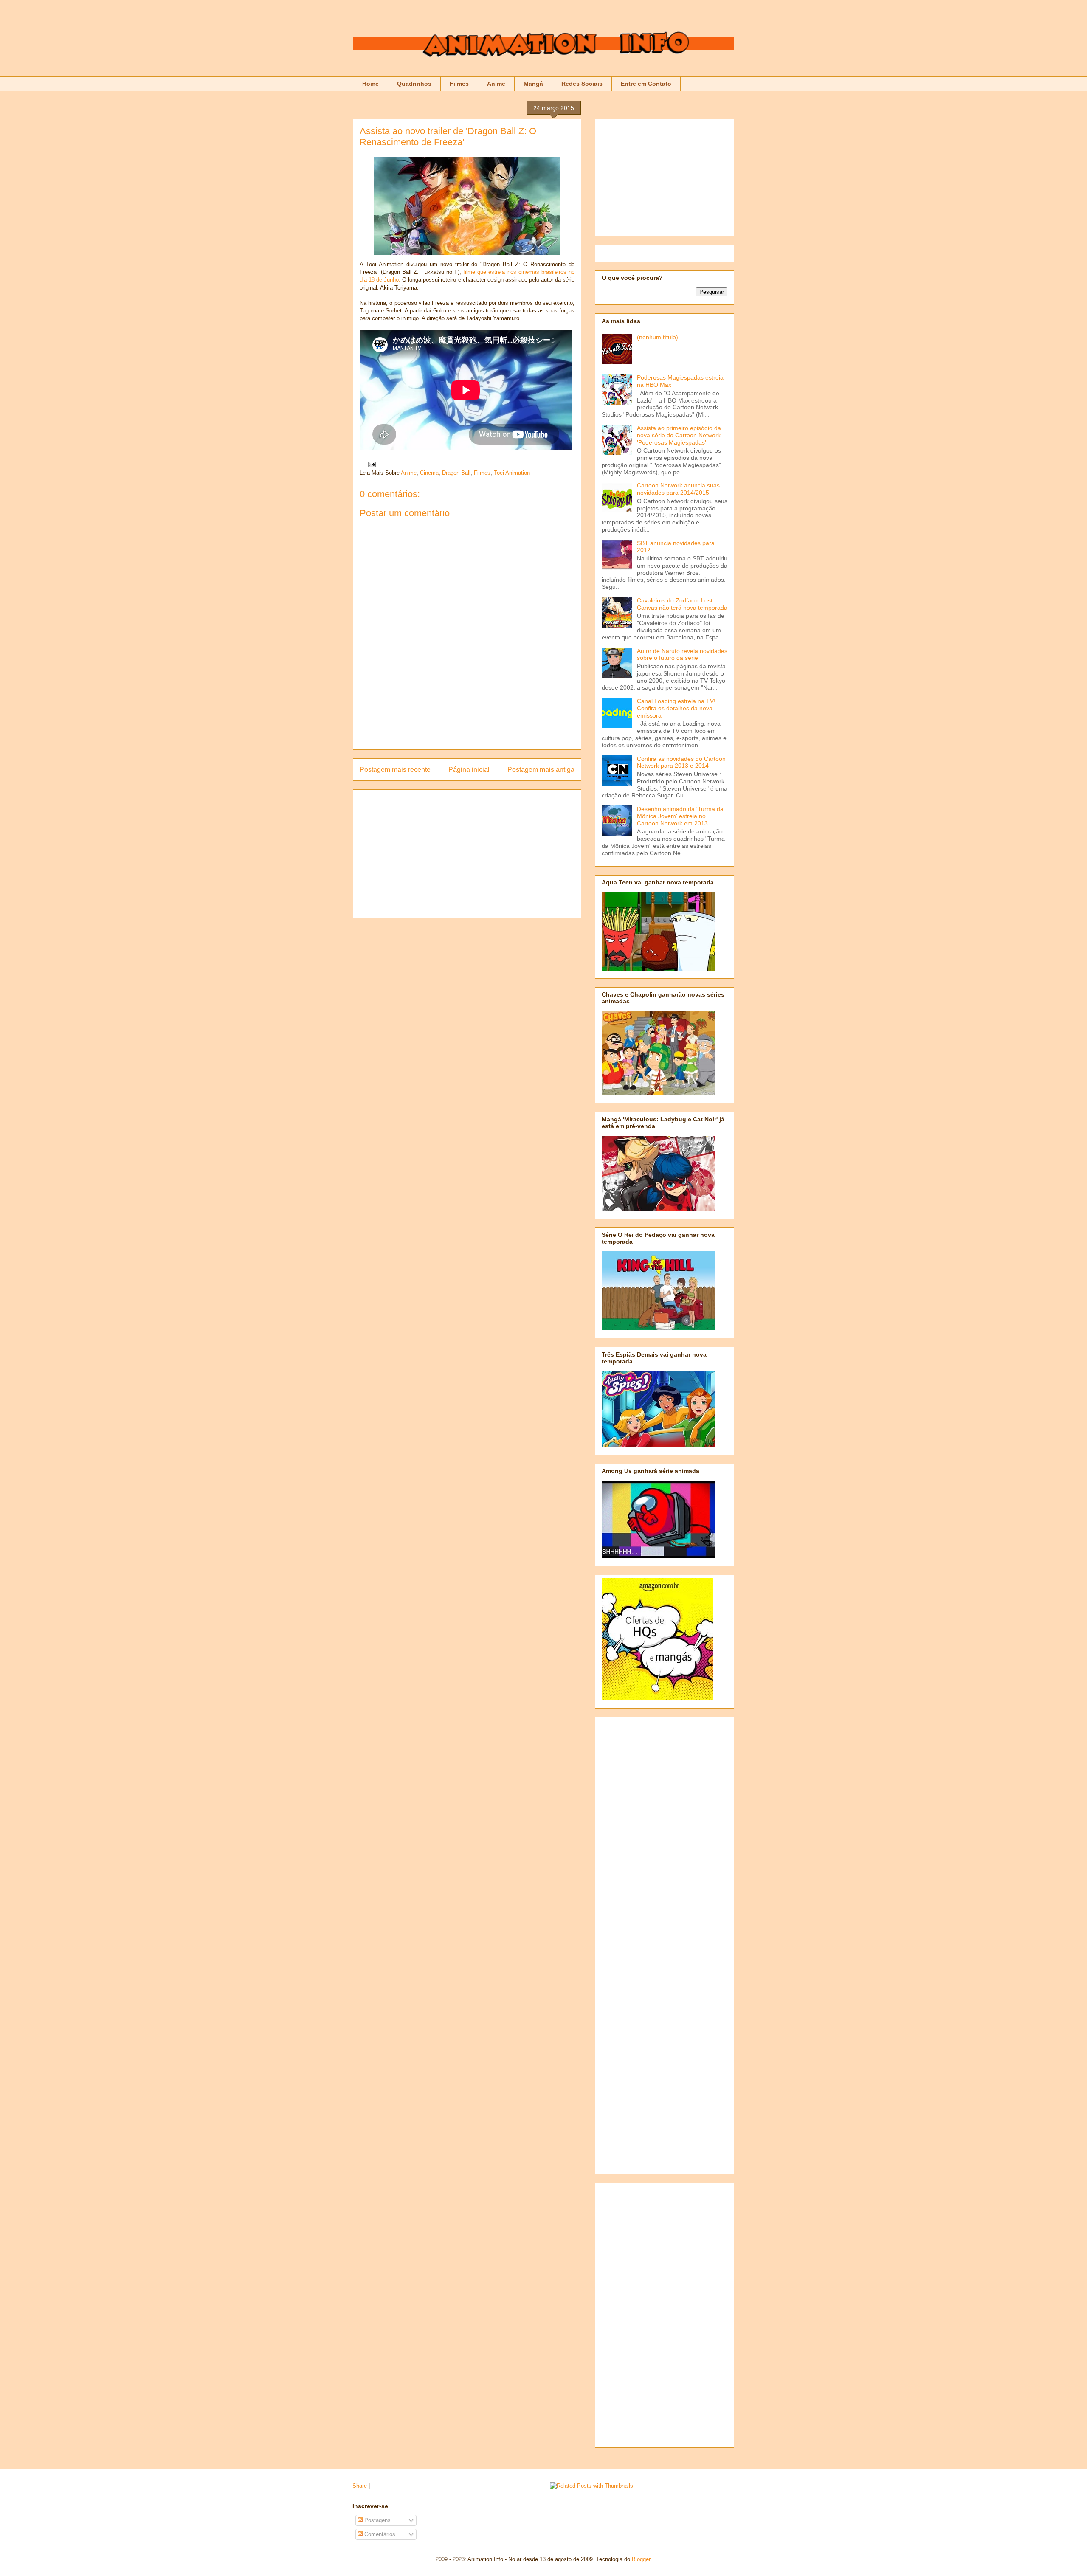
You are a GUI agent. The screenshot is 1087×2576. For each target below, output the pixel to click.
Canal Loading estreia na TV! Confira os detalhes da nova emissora (676, 708)
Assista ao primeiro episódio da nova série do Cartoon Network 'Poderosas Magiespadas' (679, 435)
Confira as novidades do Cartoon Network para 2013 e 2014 (681, 762)
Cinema (429, 473)
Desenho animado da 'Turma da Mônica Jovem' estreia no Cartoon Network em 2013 (680, 816)
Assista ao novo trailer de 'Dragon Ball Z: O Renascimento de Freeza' (448, 137)
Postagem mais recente (395, 770)
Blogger (641, 2559)
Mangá (533, 84)
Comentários (379, 2534)
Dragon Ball (456, 473)
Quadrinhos (414, 84)
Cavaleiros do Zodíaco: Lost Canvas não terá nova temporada (682, 604)
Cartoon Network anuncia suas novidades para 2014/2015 (678, 489)
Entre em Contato (646, 84)
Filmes (459, 84)
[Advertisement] (467, 730)
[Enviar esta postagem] (370, 464)
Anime (496, 84)
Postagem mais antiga (541, 770)
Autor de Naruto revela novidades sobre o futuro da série (682, 655)
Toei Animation (512, 473)
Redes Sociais (582, 84)
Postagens (377, 2520)
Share (360, 2486)
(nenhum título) (658, 337)
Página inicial (469, 770)
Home (370, 84)
